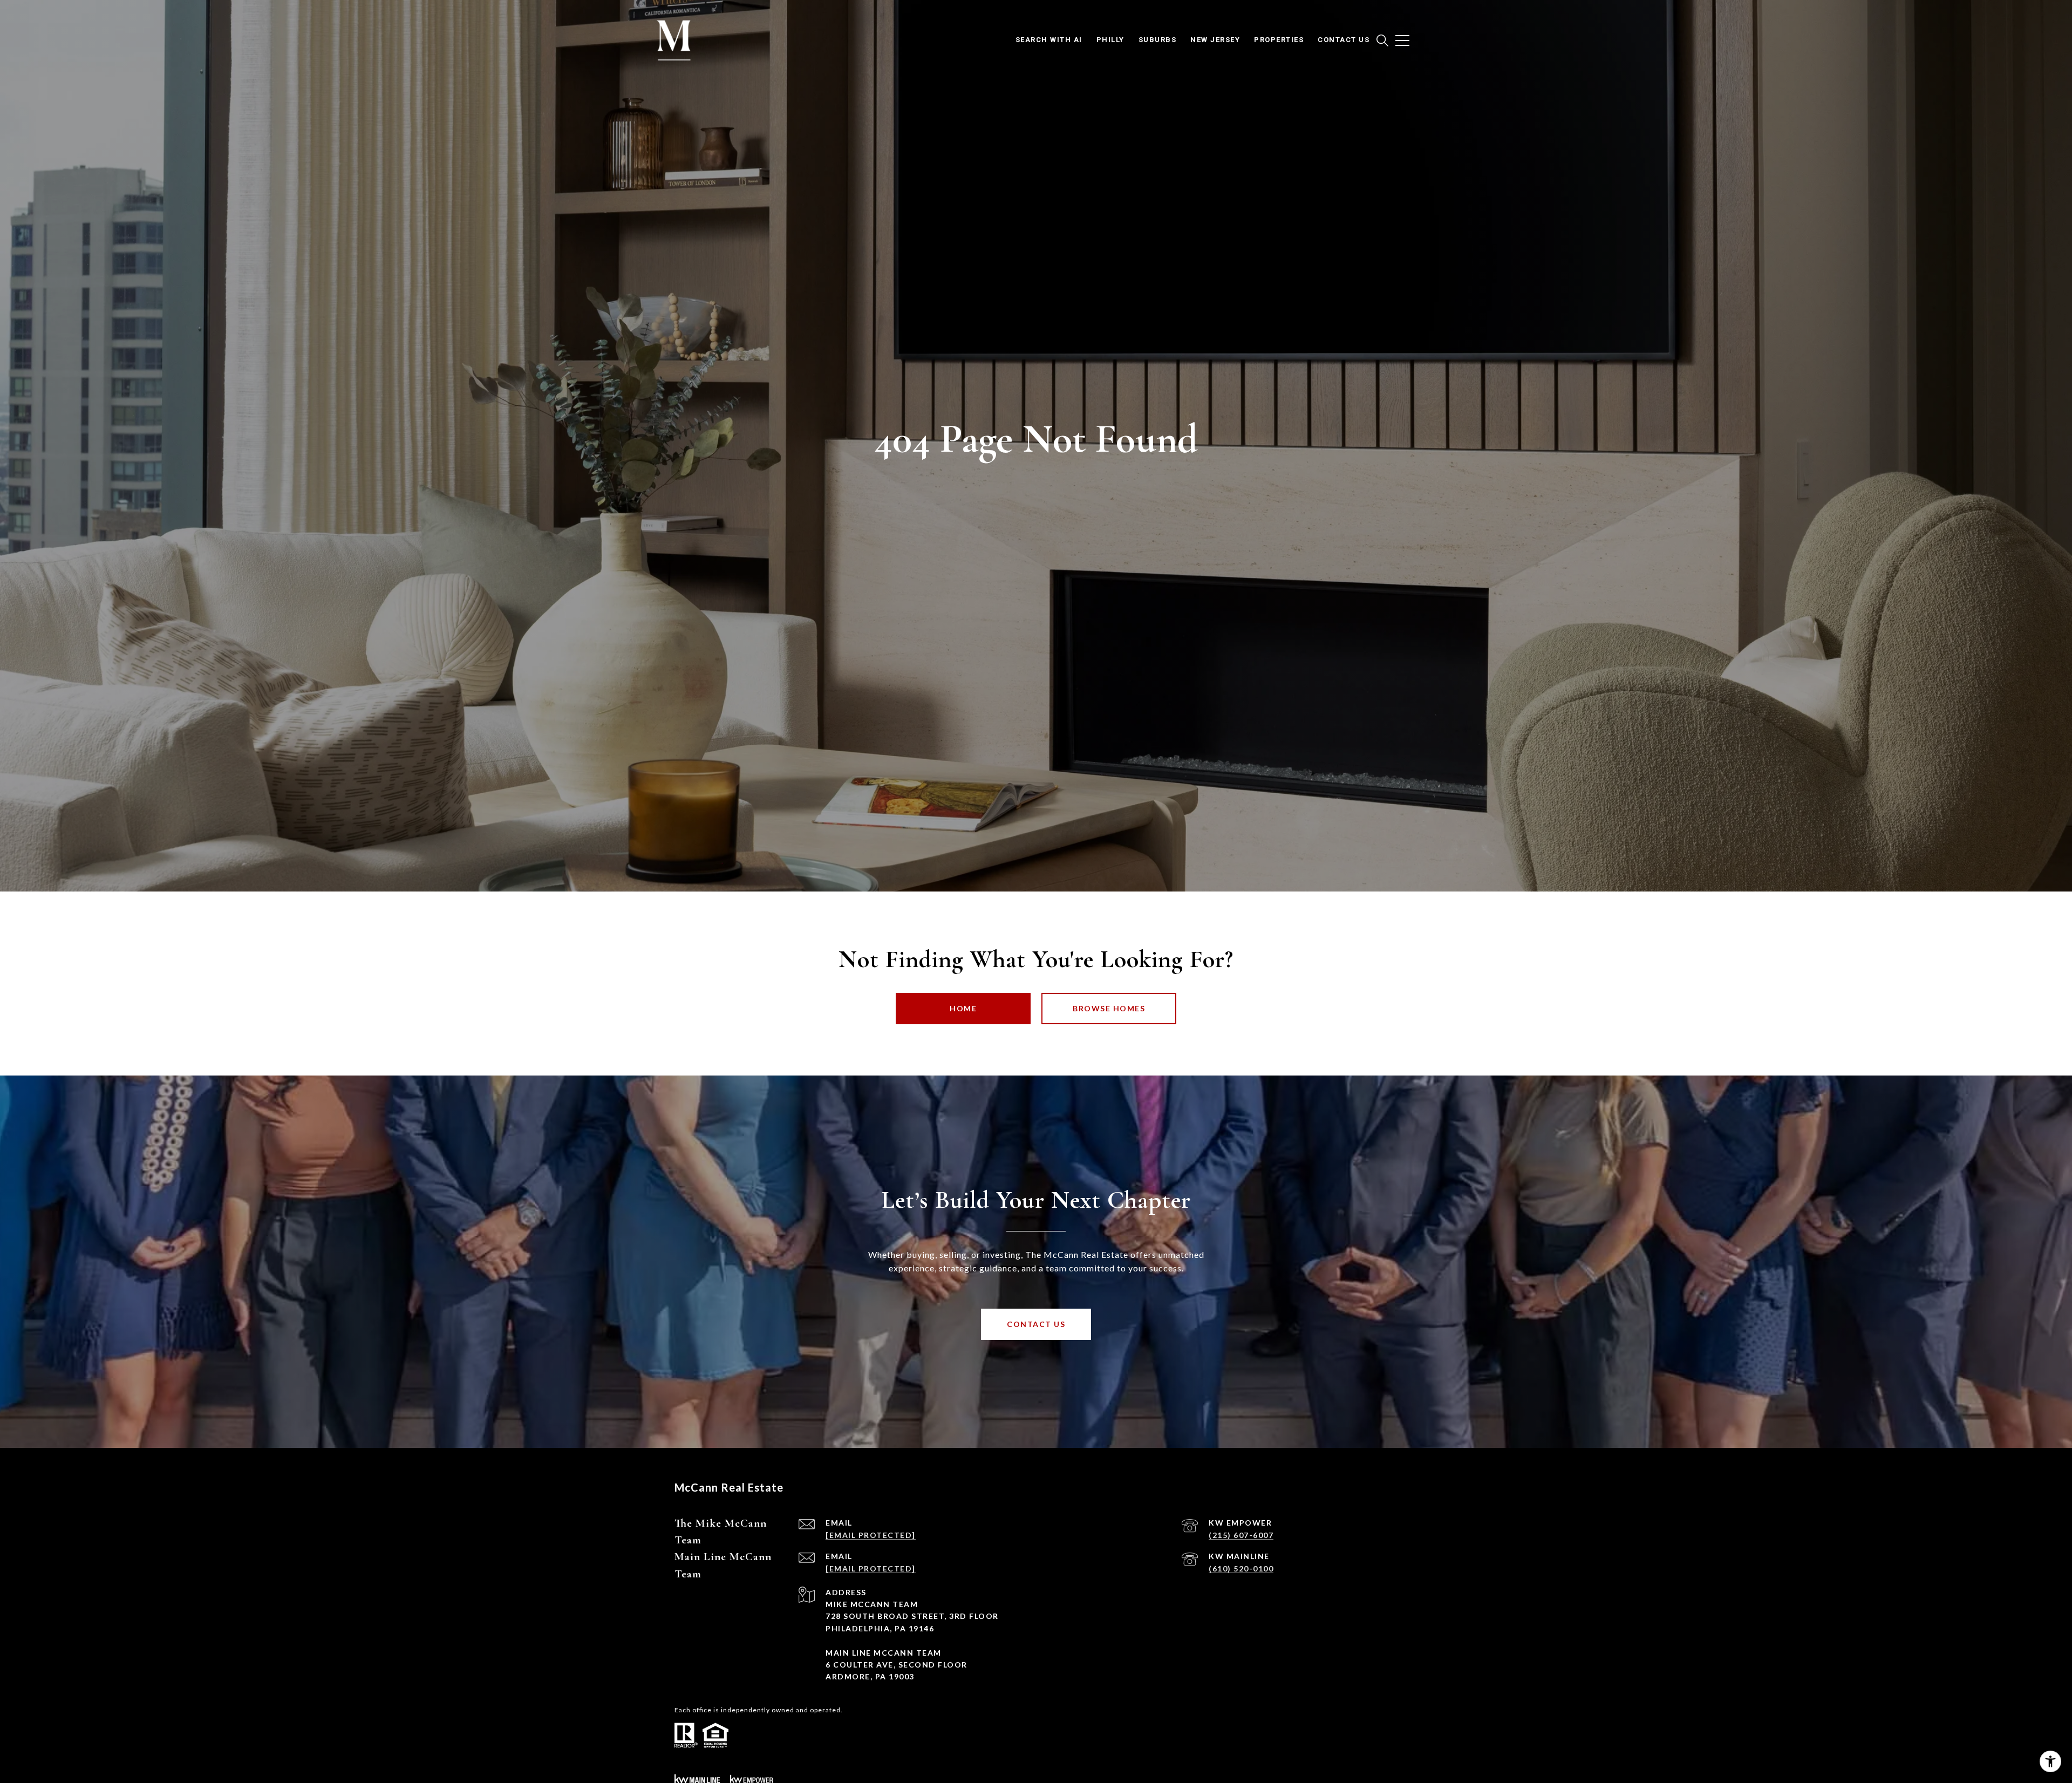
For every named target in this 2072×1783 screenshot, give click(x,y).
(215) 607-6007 (1241, 1535)
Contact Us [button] (1036, 1324)
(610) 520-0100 (1241, 1568)
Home (963, 1008)
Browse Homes (1109, 1008)
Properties (1279, 40)
